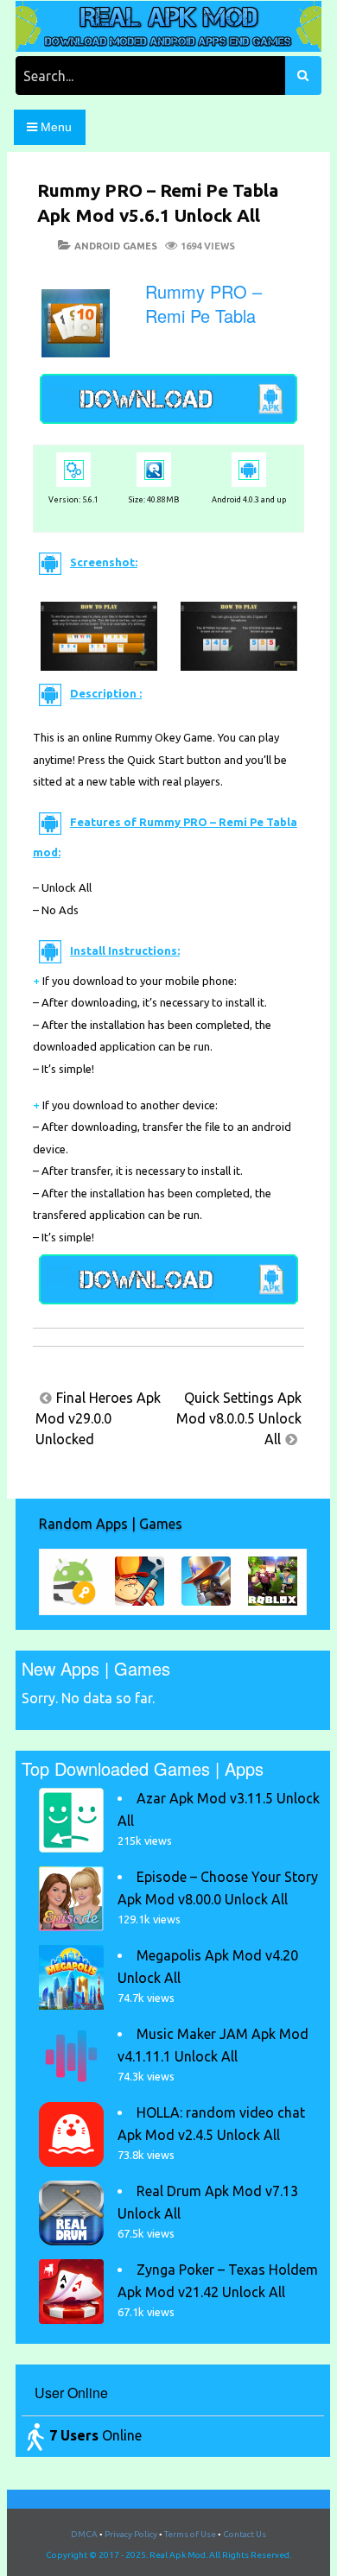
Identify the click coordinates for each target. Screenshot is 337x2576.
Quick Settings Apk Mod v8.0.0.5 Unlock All (239, 1418)
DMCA (84, 2534)
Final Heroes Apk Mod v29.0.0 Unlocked (98, 1418)
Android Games (116, 246)
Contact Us (245, 2534)
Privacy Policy (131, 2534)
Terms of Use (190, 2534)
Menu (54, 127)
